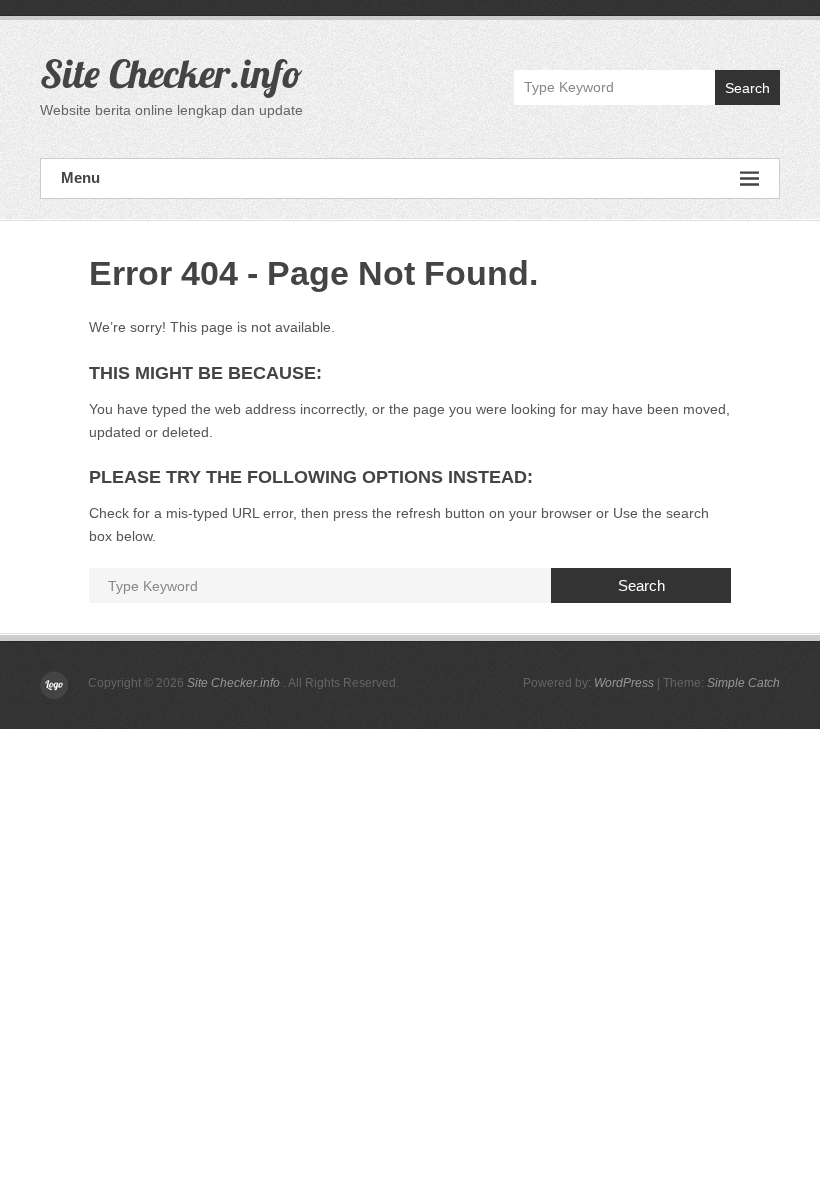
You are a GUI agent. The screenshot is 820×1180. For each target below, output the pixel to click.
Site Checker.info (171, 73)
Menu (80, 177)
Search (747, 88)
